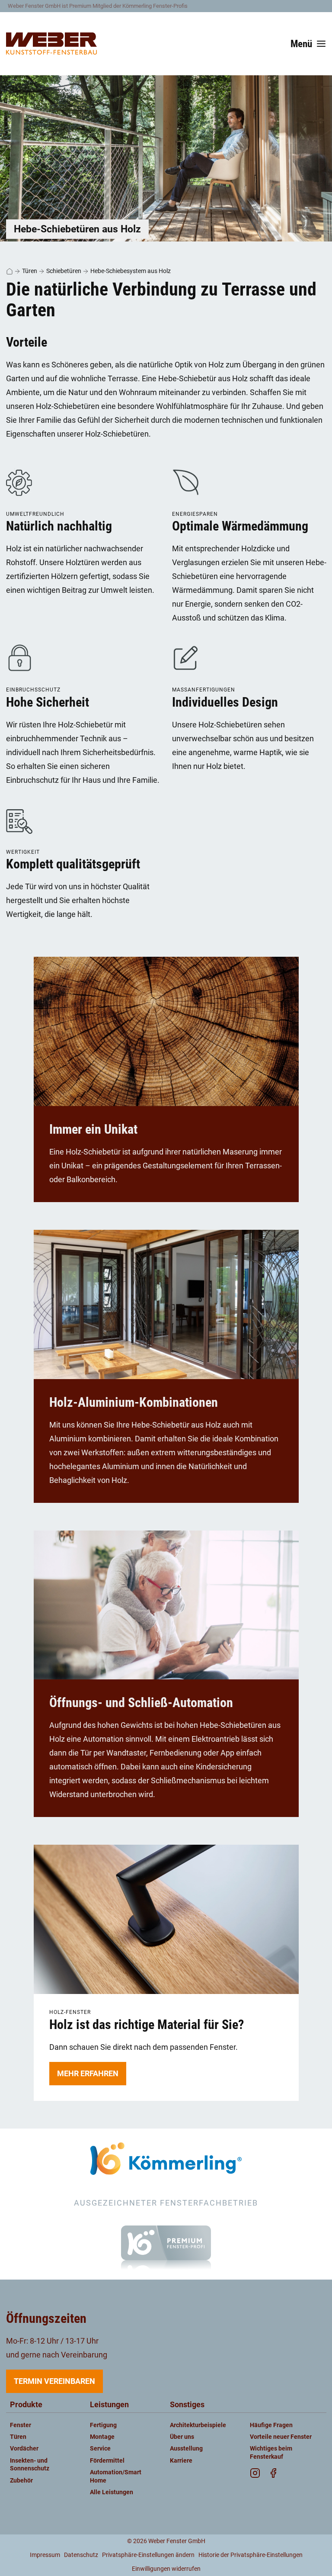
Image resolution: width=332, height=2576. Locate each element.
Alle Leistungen (112, 2492)
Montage (102, 2437)
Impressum (45, 2555)
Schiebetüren (64, 271)
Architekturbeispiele (198, 2425)
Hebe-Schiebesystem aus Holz (131, 271)
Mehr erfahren (88, 2073)
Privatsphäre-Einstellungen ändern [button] (148, 2555)
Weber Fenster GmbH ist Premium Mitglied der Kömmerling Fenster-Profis (98, 6)
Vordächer (24, 2449)
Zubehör (21, 2481)
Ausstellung (186, 2449)
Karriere (181, 2461)
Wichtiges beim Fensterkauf (271, 2452)
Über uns (182, 2437)
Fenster (21, 2425)
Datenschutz (81, 2555)
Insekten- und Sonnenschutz (30, 2465)
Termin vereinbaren (54, 2381)
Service (100, 2449)
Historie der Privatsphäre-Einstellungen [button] (251, 2555)
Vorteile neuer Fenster (281, 2437)
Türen (30, 271)
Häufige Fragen (271, 2425)
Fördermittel (107, 2461)
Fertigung (103, 2425)
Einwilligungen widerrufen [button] (166, 2569)
